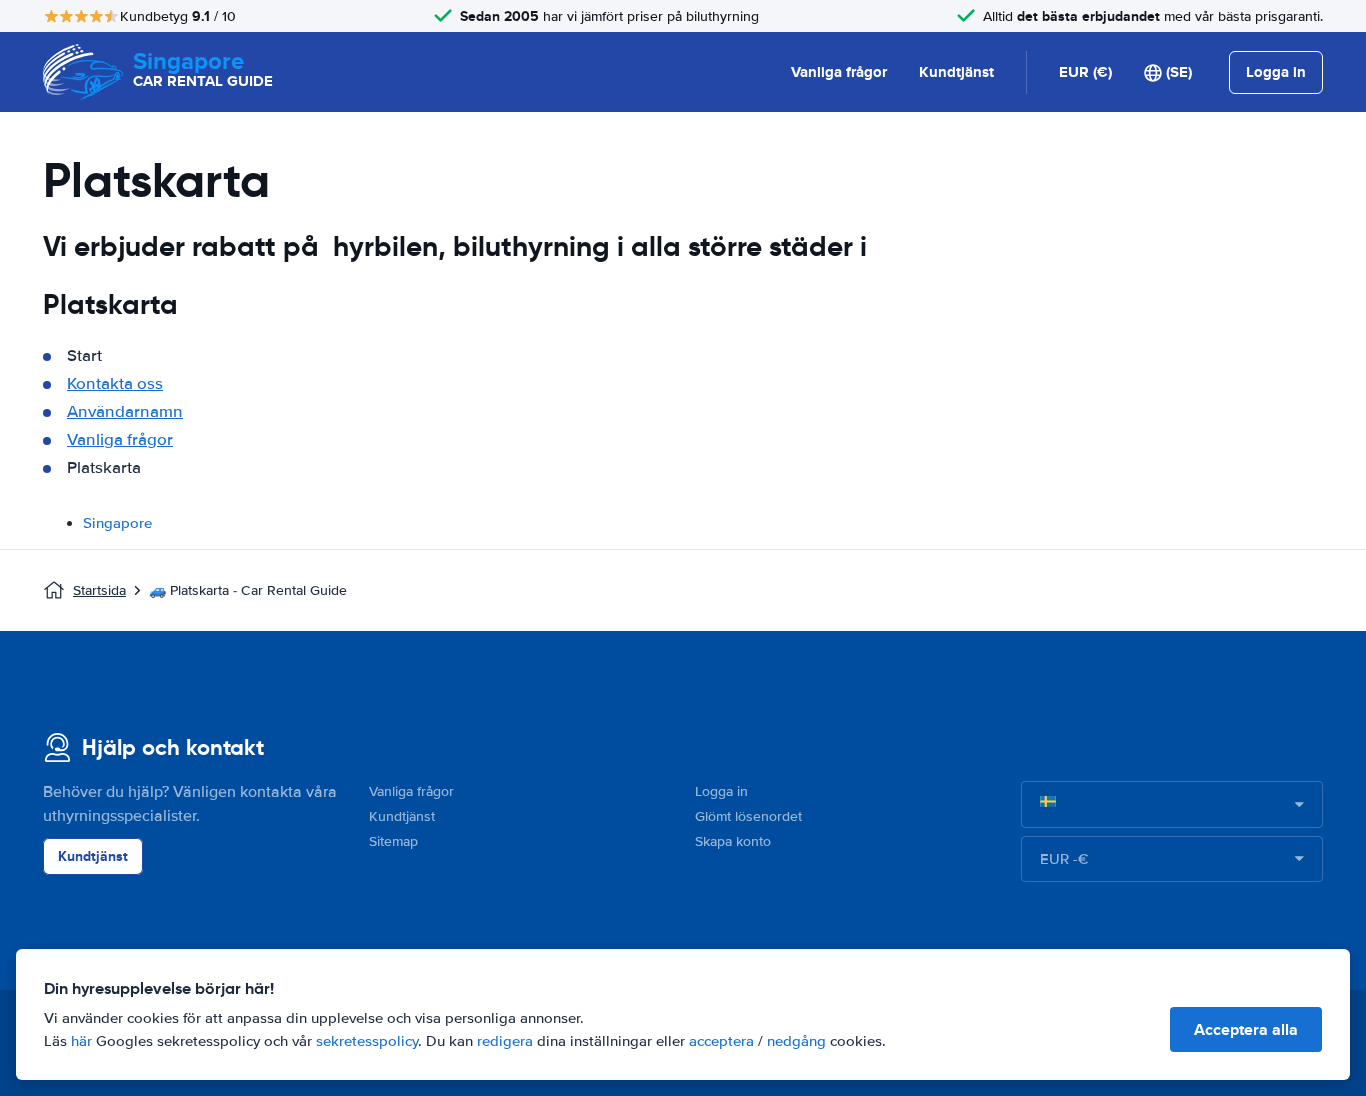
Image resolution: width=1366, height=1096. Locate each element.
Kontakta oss (115, 383)
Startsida (99, 590)
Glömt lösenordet (748, 816)
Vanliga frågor (839, 72)
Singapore (117, 523)
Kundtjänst (956, 72)
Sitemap (393, 841)
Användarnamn (125, 411)
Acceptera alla (1246, 1029)
